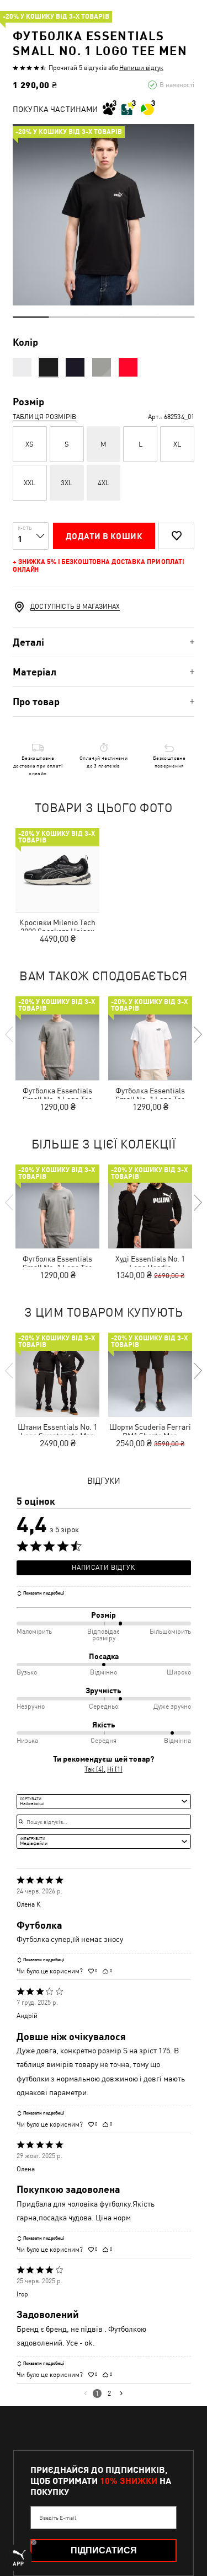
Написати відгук (103, 1568)
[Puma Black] (49, 367)
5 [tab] (176, 317)
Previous (10, 1034)
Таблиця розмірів (44, 417)
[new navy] (75, 367)
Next (197, 1034)
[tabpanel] (104, 215)
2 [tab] (67, 317)
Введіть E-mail (58, 2518)
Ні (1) (115, 1769)
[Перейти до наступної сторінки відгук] (121, 2393)
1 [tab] (31, 317)
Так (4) (94, 1769)
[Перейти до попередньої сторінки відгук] (85, 2393)
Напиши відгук (141, 68)
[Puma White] (22, 367)
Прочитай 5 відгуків (78, 68)
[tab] (104, 642)
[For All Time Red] (128, 367)
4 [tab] (140, 317)
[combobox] (104, 1801)
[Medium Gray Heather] (102, 367)
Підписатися (104, 2550)
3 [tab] (104, 317)
